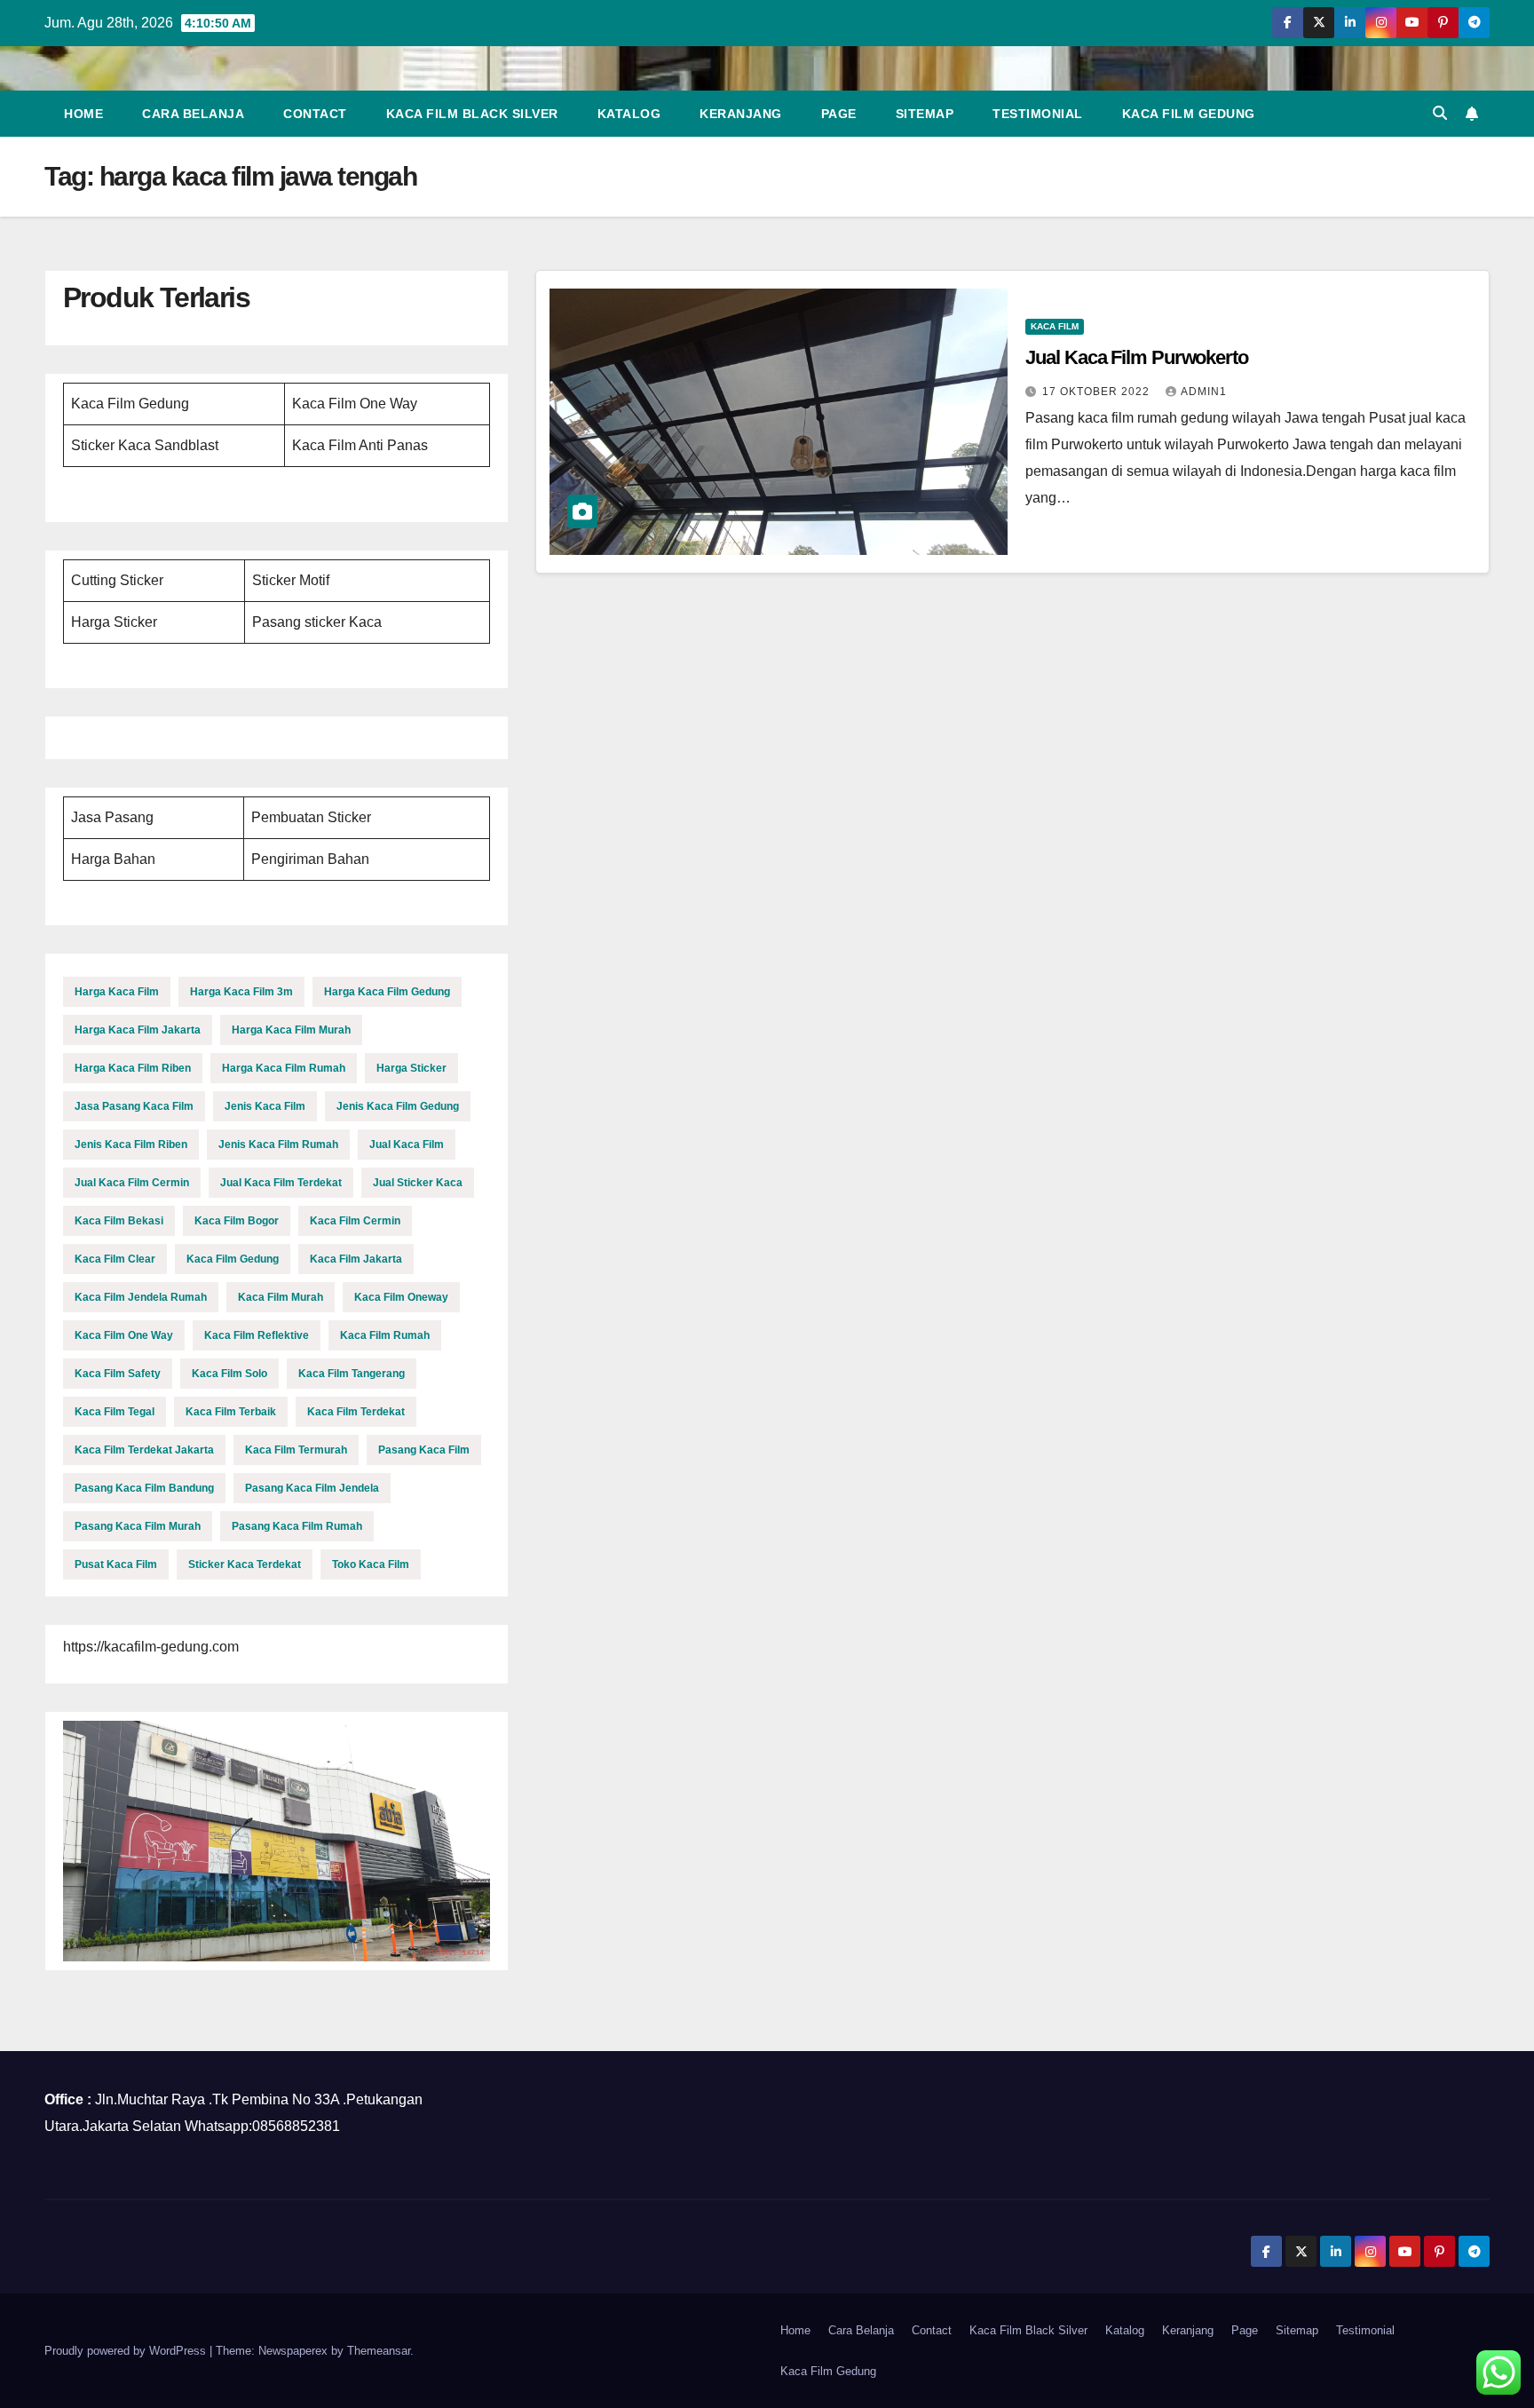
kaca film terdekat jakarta (144, 1450)
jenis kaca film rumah (278, 1145)
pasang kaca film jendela (312, 1488)
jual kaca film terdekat (281, 1183)
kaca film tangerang (352, 1374)
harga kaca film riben (133, 1068)
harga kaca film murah (291, 1030)
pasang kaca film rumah (297, 1526)
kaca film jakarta (356, 1259)
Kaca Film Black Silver (472, 114)
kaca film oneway (401, 1297)
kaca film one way (124, 1335)
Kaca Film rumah (385, 1335)
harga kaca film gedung (387, 992)
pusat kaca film (116, 1564)
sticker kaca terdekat (245, 1564)
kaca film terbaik (231, 1412)
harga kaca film (117, 992)
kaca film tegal (115, 1412)
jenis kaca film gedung (398, 1106)
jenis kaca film (265, 1106)
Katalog (629, 114)
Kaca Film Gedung (1189, 114)
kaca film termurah (296, 1450)
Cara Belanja (193, 114)
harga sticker (411, 1068)
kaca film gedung (233, 1259)
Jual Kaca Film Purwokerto (1137, 357)
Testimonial (1038, 114)
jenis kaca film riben (131, 1145)
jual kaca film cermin (132, 1183)
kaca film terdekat (356, 1412)
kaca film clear (115, 1259)
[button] (1440, 113)
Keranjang (741, 114)
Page (839, 114)
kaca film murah (281, 1297)
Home (83, 114)
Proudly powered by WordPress (127, 2351)
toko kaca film (371, 1564)
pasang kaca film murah (138, 1526)
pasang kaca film (424, 1450)
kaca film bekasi (119, 1221)
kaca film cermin (355, 1221)
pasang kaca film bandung (144, 1488)
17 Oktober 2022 (1098, 392)
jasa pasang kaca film (134, 1106)
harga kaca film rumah (284, 1068)
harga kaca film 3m (241, 992)
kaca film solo (229, 1374)
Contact (315, 114)
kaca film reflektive (257, 1335)
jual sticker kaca (418, 1183)
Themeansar (379, 2351)
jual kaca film (407, 1145)
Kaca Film (1055, 326)
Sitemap (925, 114)
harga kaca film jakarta (138, 1030)
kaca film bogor (237, 1221)
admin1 (1204, 392)
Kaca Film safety (118, 1374)
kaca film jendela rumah (141, 1297)
